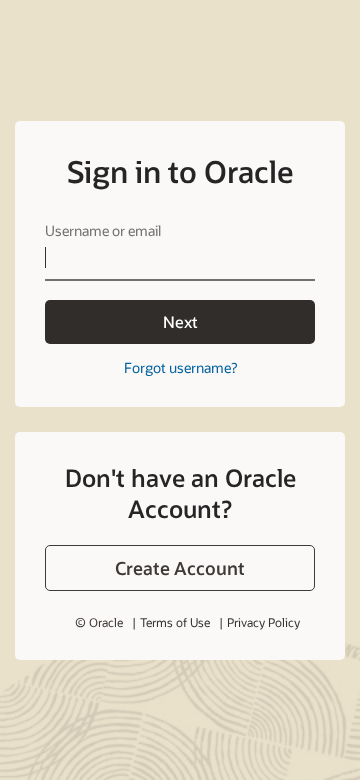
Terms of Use (175, 622)
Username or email (103, 230)
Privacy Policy (263, 622)
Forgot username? (180, 367)
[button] (180, 568)
